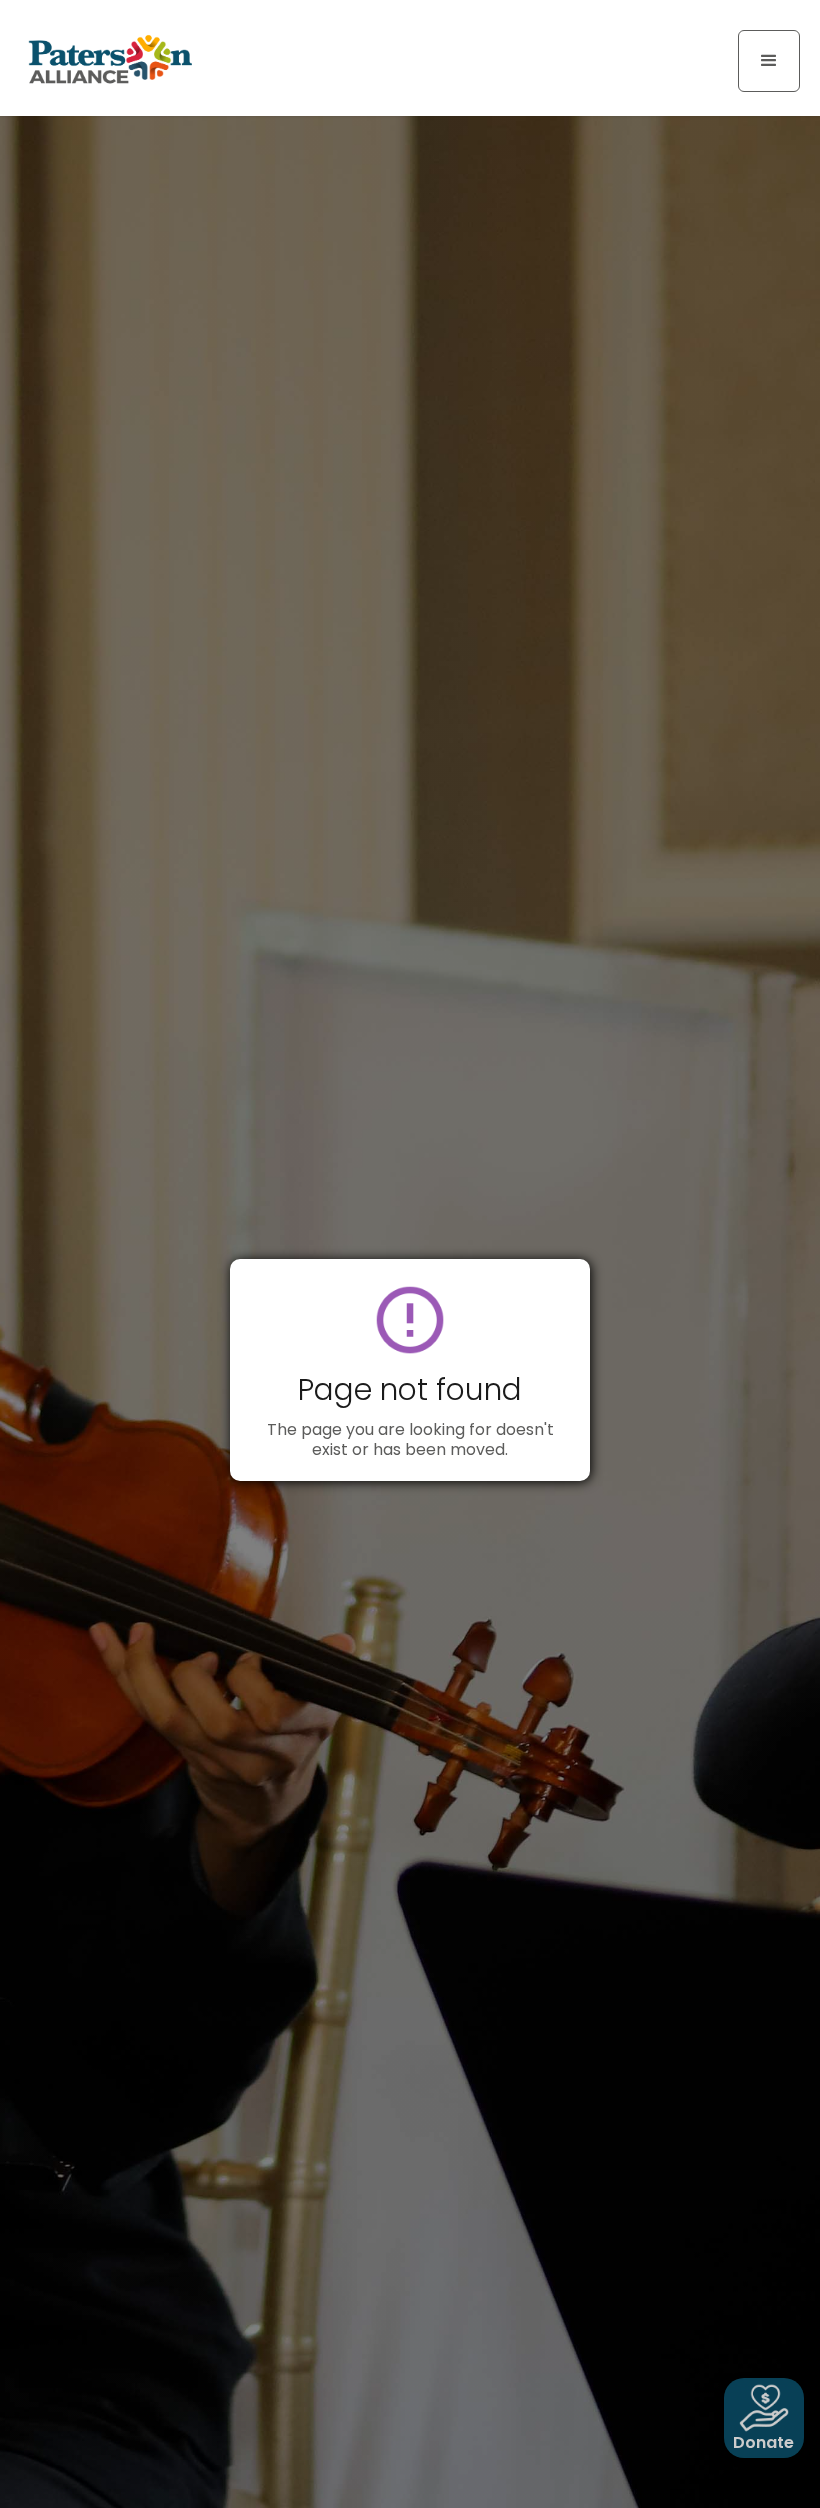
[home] (110, 58)
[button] (769, 61)
